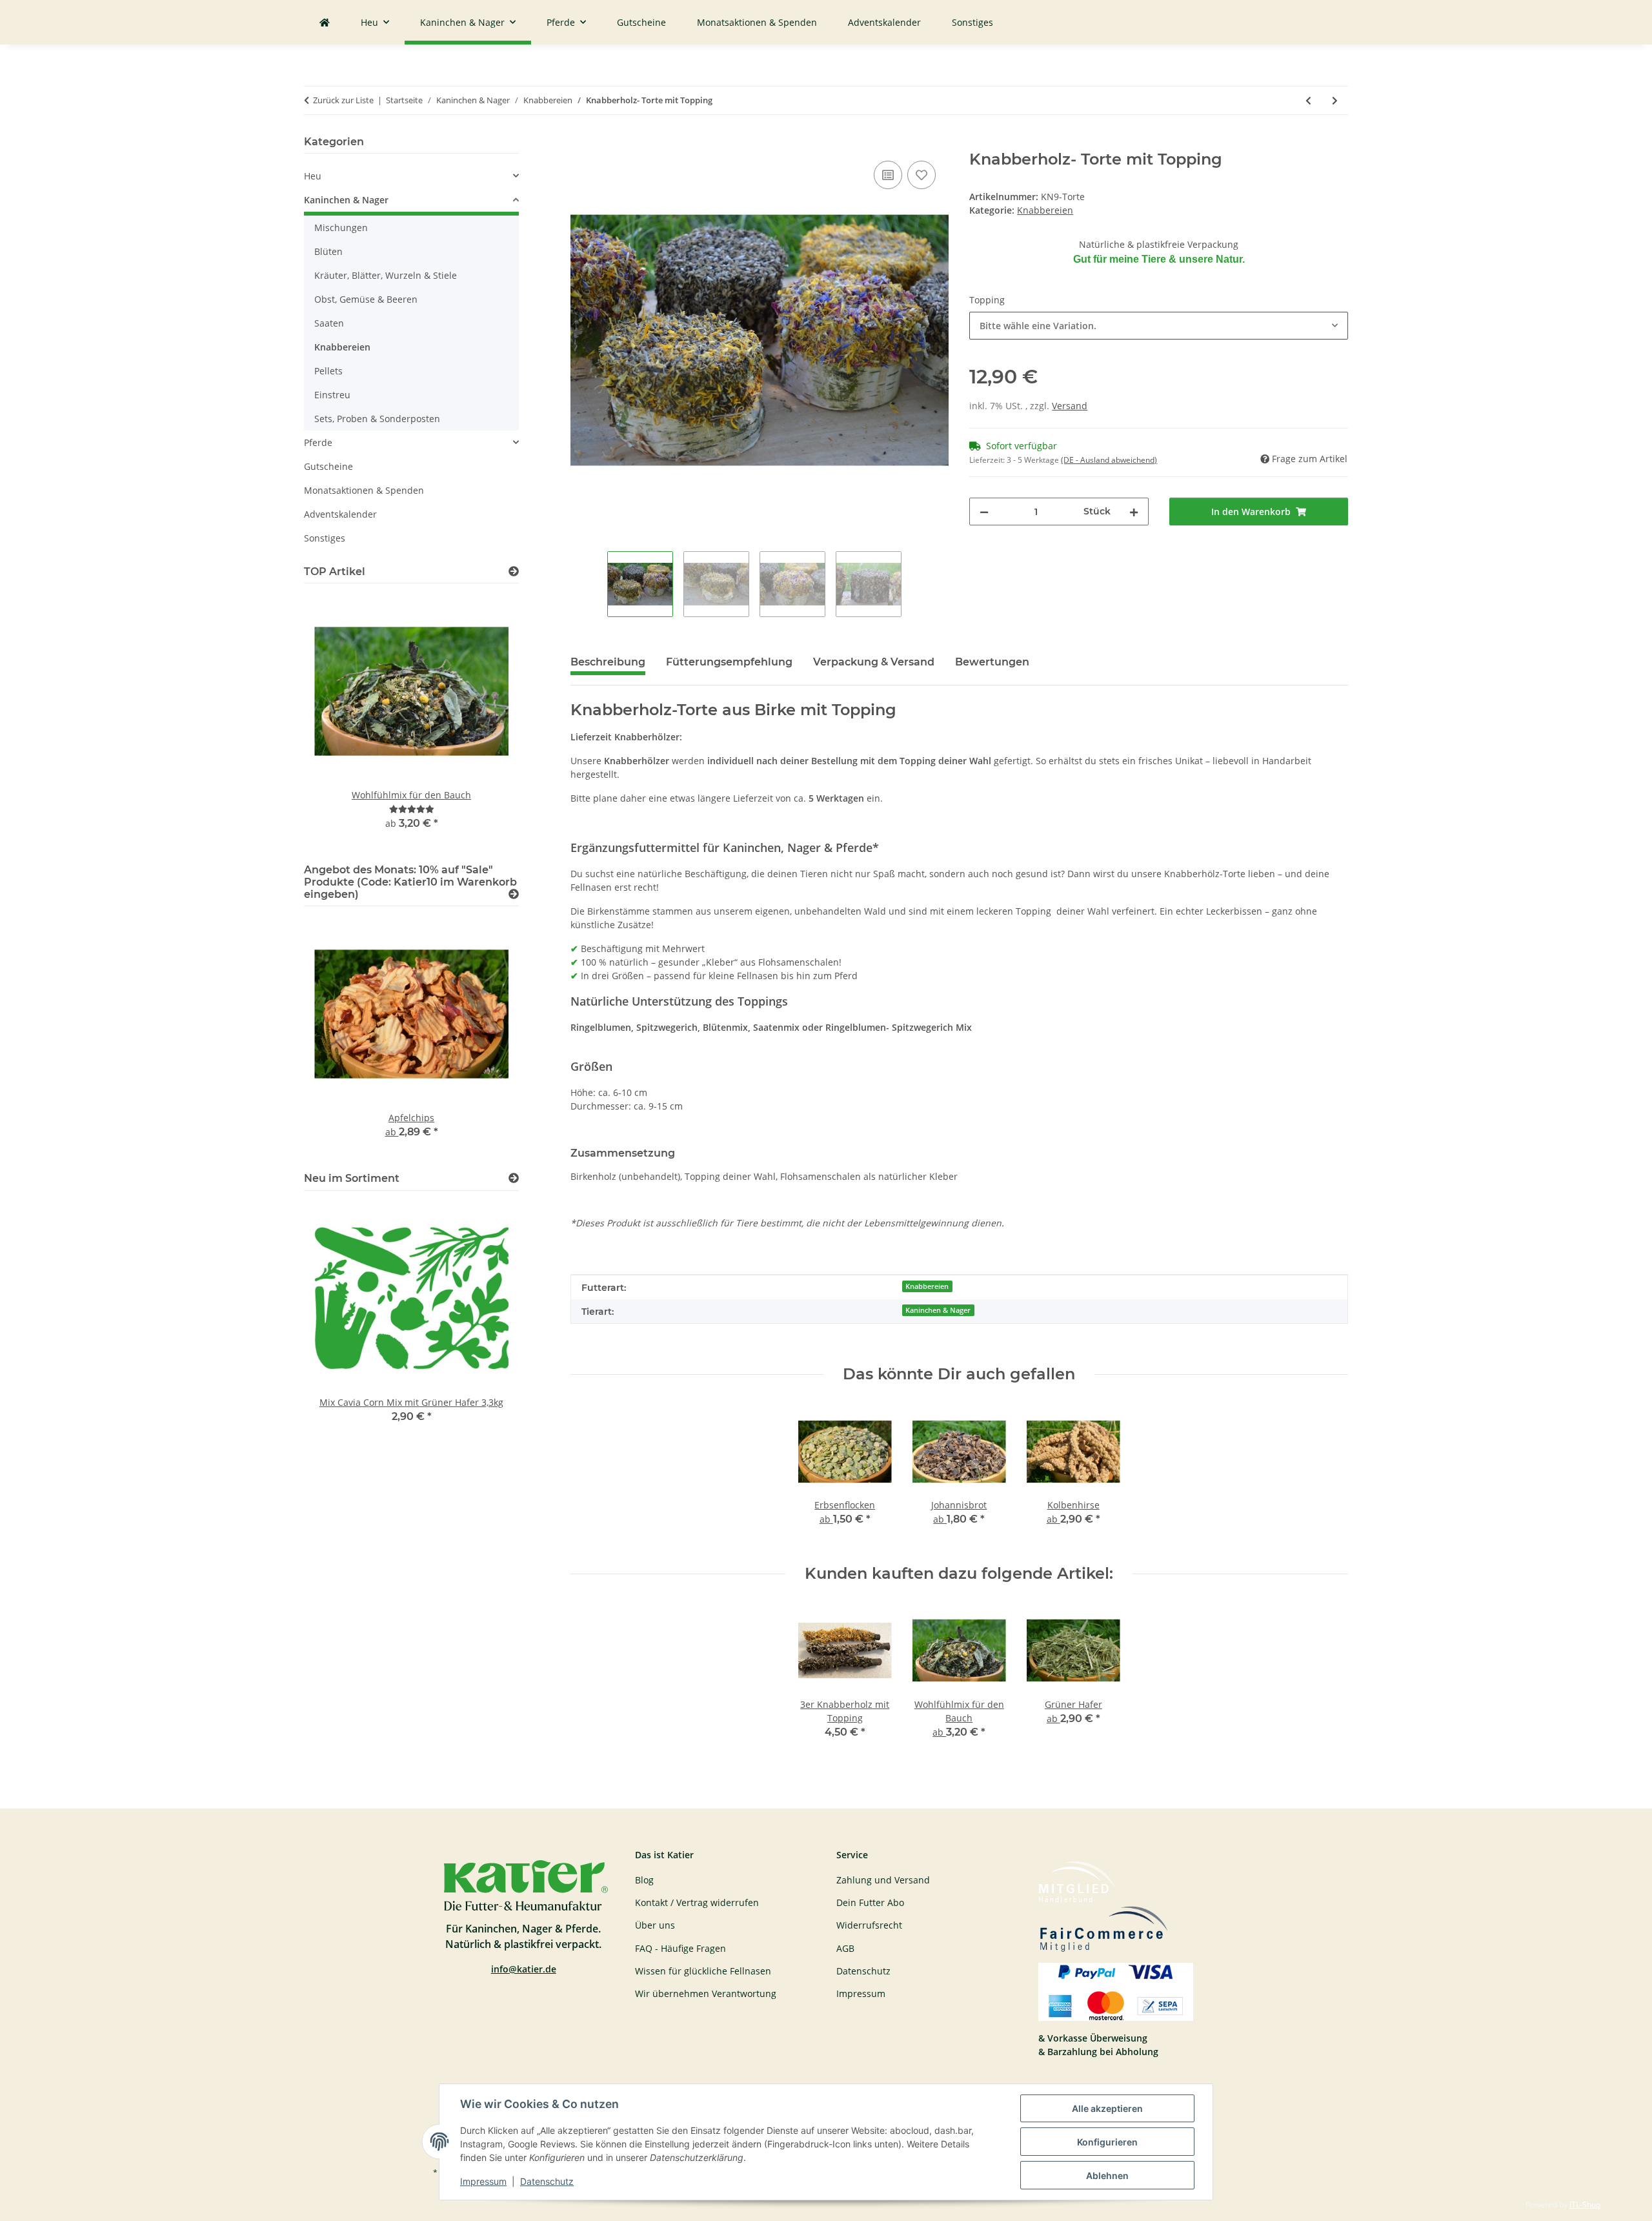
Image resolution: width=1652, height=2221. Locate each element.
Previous (336, 721)
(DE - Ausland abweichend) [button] (1109, 460)
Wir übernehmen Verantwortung (706, 1993)
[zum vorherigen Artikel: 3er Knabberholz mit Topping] (1308, 100)
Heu (313, 176)
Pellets (328, 371)
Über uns (655, 1925)
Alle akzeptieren (1107, 2108)
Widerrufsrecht (869, 1925)
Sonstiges (325, 538)
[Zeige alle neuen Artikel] (514, 1178)
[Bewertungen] (412, 809)
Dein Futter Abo (870, 1902)
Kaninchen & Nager (938, 1310)
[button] (411, 176)
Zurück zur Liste (343, 100)
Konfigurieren (1107, 2142)
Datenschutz (547, 2181)
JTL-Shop (1585, 2205)
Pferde (318, 442)
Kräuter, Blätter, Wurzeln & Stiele (386, 275)
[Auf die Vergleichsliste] (888, 175)
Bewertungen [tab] (992, 662)
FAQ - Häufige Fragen (680, 1948)
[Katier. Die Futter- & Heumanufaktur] (325, 22)
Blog (644, 1880)
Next (487, 721)
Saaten (329, 323)
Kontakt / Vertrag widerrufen (697, 1902)
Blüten (328, 251)
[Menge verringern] (984, 512)
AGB (845, 1948)
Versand (1070, 406)
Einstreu (332, 395)
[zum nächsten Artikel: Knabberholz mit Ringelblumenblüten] (1335, 100)
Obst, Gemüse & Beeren (366, 299)
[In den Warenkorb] (581, 143)
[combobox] (1159, 326)
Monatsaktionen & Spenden (364, 490)
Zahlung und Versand (883, 1880)
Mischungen (341, 228)
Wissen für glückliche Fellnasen (703, 1971)
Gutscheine (328, 466)
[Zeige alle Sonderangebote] (514, 894)
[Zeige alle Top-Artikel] (514, 572)
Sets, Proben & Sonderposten (377, 419)
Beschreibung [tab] (608, 662)
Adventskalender (340, 514)
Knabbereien (1045, 210)
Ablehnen (1107, 2175)
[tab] (729, 667)
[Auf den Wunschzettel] (922, 175)
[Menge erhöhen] (1134, 512)
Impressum (483, 2181)
